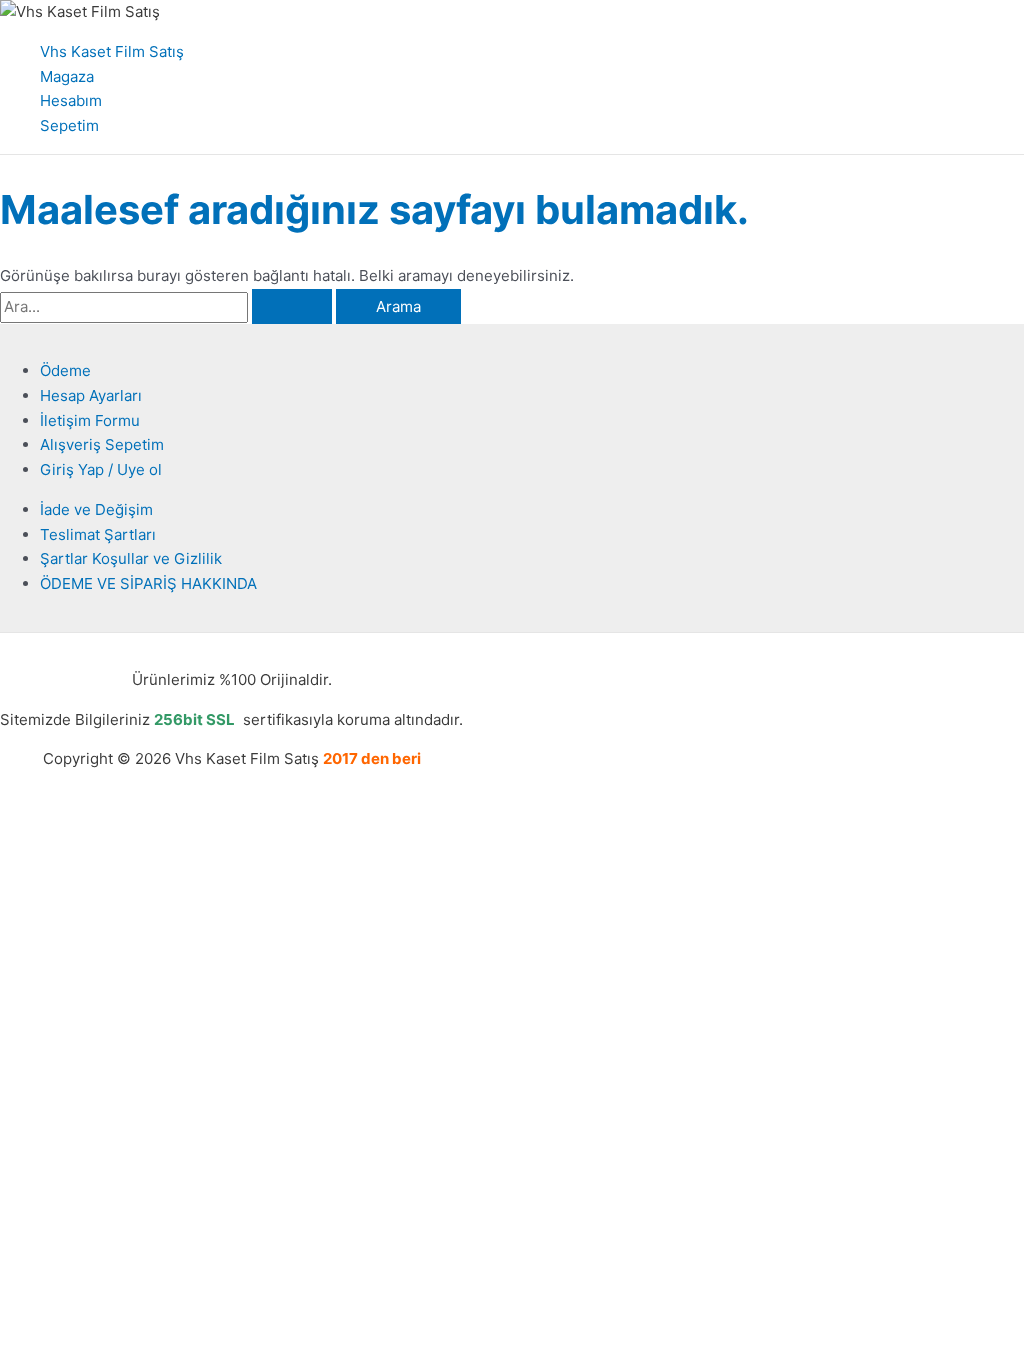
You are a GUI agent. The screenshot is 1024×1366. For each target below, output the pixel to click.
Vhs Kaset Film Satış (112, 51)
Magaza (67, 76)
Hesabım (71, 100)
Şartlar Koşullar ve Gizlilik (131, 558)
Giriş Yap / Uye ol (101, 469)
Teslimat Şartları (98, 534)
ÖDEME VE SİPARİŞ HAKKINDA (148, 583)
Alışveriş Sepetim (102, 444)
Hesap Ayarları (91, 395)
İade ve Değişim (96, 509)
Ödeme (65, 370)
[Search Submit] (292, 306)
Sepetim (69, 125)
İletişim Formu (90, 420)
